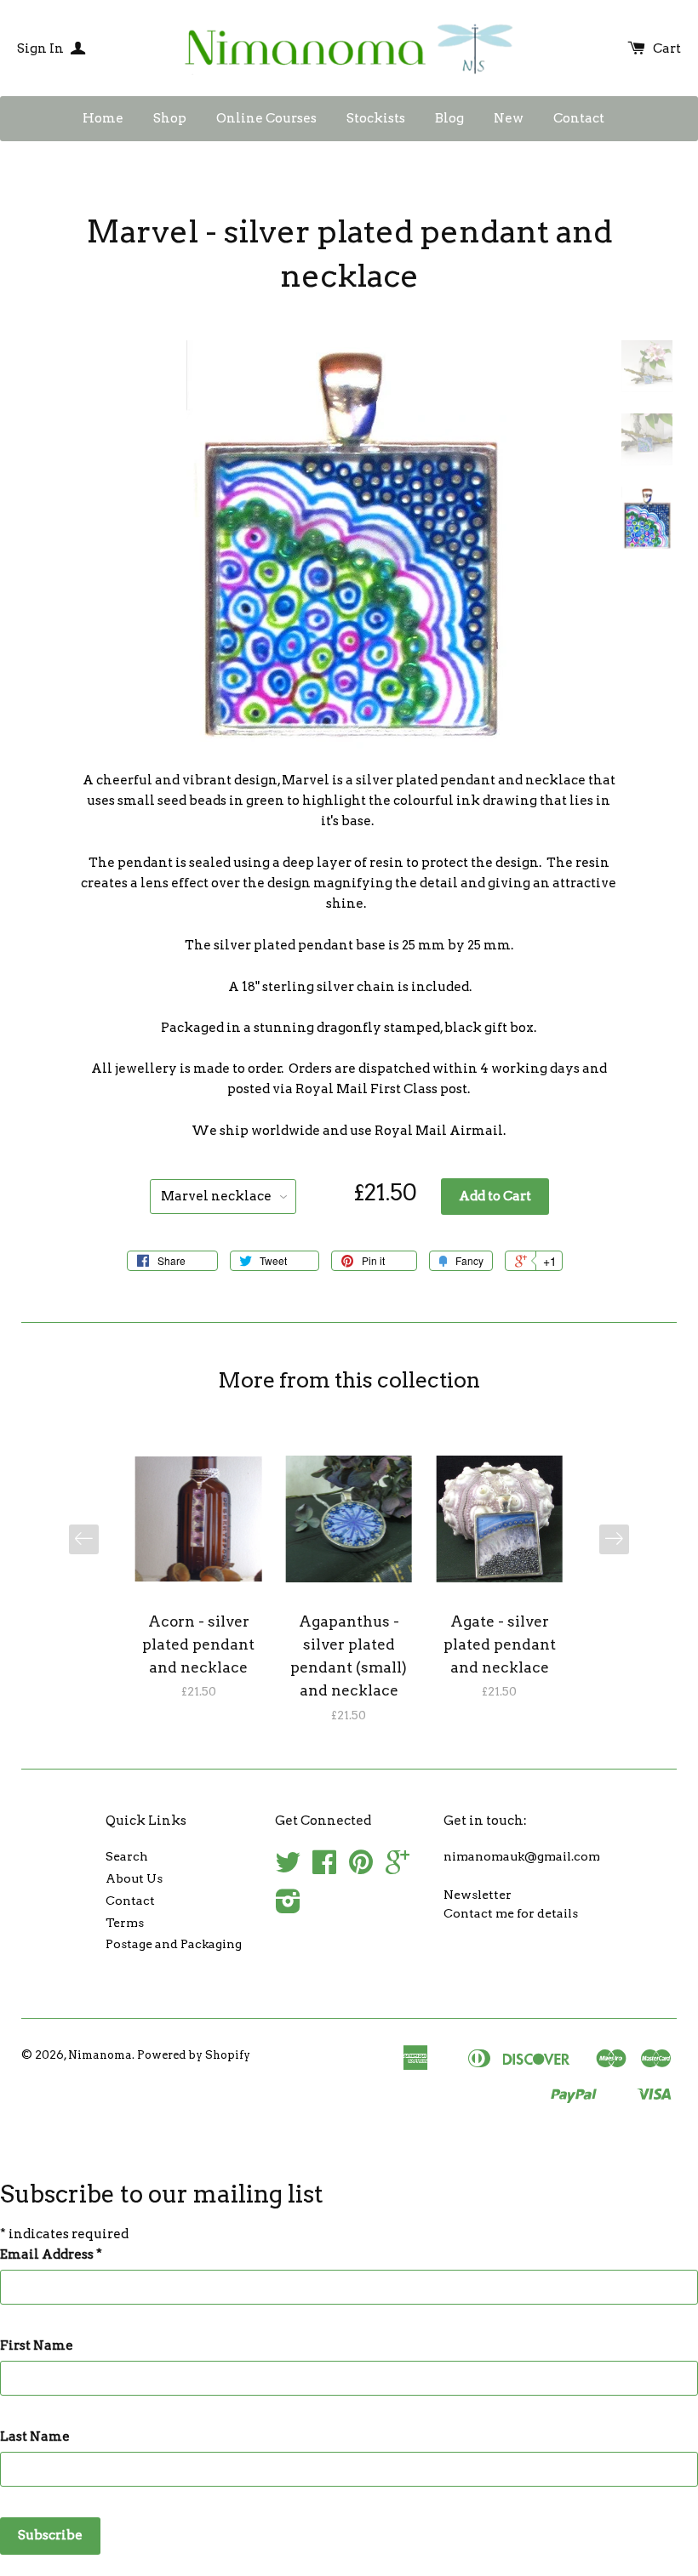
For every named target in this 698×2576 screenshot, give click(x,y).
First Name (37, 2345)
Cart (667, 48)
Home (103, 118)
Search (127, 1856)
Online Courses (266, 118)
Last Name (35, 2436)
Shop (170, 118)
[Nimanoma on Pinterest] (361, 1868)
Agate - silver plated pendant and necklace (500, 1644)
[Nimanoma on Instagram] (288, 1907)
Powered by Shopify (194, 2055)
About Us (134, 1878)
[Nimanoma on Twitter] (288, 1868)
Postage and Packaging (174, 1944)
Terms (125, 1923)
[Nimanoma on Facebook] (324, 1868)
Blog (449, 118)
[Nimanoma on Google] (398, 1868)
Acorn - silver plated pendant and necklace (198, 1644)
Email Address (51, 2254)
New (509, 118)
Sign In (42, 48)
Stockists (376, 118)
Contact (579, 118)
